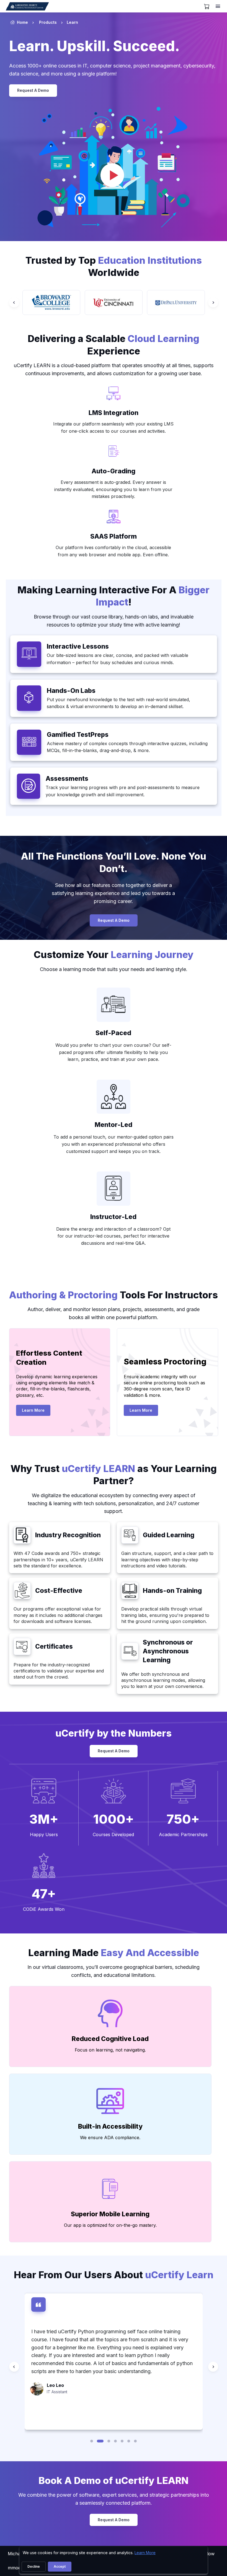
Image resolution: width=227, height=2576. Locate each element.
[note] (114, 394)
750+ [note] (183, 1819)
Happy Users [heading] (44, 1834)
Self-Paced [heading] (113, 1033)
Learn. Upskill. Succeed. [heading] (94, 46)
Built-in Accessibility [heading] (110, 2126)
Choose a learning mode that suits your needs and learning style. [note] (114, 969)
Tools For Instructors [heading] (114, 1295)
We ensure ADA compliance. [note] (110, 2137)
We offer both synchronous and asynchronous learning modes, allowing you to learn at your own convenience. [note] (163, 1680)
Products (48, 22)
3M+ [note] (44, 1819)
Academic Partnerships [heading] (183, 1834)
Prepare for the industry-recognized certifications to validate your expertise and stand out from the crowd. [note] (59, 1671)
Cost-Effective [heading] (59, 1591)
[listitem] (67, 22)
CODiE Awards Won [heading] (44, 1909)
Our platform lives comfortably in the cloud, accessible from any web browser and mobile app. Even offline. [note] (113, 551)
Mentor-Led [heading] (114, 1125)
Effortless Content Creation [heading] (49, 1358)
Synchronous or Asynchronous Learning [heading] (168, 1651)
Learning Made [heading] (114, 1953)
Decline (34, 2566)
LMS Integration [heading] (114, 413)
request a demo (33, 90)
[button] (92, 2441)
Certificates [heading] (54, 1646)
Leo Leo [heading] (55, 2385)
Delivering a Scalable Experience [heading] (114, 345)
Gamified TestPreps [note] (78, 735)
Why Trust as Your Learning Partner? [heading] (114, 1475)
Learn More (36, 1412)
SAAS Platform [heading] (114, 536)
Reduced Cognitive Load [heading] (110, 2039)
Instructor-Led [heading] (113, 1217)
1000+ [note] (114, 1819)
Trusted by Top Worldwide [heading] (114, 267)
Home (22, 22)
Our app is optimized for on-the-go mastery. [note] (110, 2225)
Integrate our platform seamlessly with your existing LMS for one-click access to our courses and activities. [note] (113, 427)
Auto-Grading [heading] (114, 471)
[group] (51, 302)
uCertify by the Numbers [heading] (114, 1733)
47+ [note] (44, 1894)
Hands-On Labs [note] (71, 691)
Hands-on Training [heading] (172, 1591)
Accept (60, 2566)
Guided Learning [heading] (169, 1535)
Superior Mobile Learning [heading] (110, 2214)
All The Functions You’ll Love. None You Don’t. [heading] (114, 862)
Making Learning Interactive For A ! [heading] (114, 596)
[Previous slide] (14, 302)
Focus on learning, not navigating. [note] (110, 2050)
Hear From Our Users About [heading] (114, 2275)
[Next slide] (213, 302)
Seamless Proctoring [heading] (165, 1362)
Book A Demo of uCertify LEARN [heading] (114, 2480)
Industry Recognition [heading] (68, 1535)
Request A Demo (114, 920)
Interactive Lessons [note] (78, 646)
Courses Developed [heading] (113, 1834)
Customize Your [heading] (114, 955)
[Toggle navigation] (218, 6)
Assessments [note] (67, 779)
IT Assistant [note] (57, 2392)
